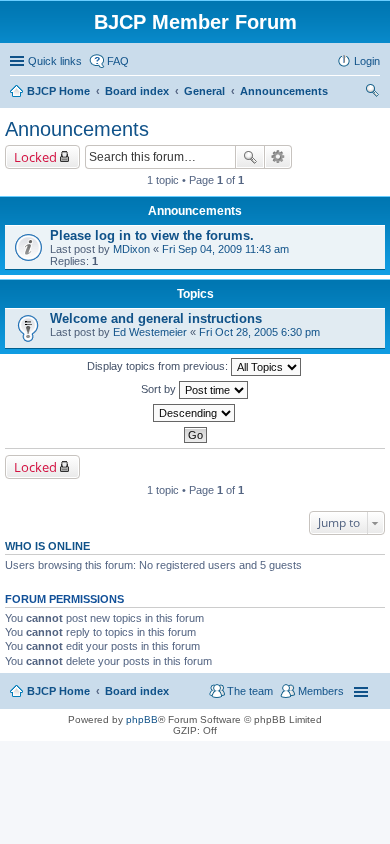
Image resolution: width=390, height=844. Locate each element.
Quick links (55, 61)
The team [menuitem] (250, 691)
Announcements (77, 129)
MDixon (131, 249)
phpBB (142, 719)
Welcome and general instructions (156, 318)
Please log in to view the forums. (152, 235)
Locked (35, 157)
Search (250, 157)
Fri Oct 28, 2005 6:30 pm (259, 332)
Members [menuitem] (321, 691)
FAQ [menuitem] (118, 61)
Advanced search (278, 157)
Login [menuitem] (367, 61)
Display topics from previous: (159, 366)
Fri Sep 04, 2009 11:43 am (225, 249)
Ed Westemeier (150, 332)
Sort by (160, 389)
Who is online (47, 546)
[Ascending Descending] (195, 413)
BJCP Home (58, 691)
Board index (137, 691)
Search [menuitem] (372, 93)
